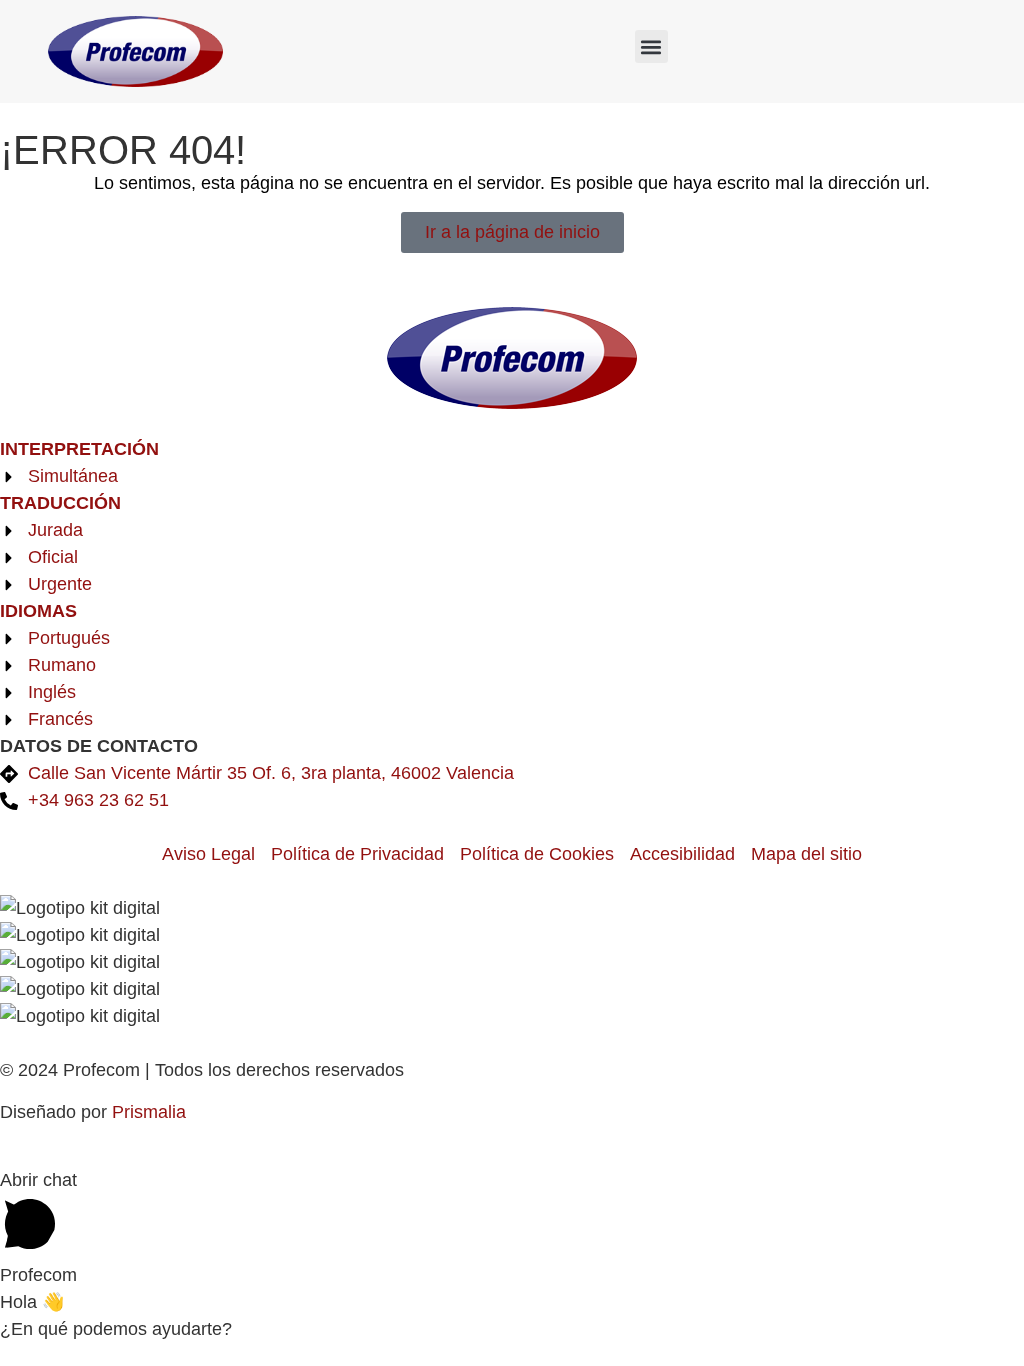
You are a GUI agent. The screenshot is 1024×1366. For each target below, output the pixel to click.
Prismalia (149, 1112)
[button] (651, 46)
